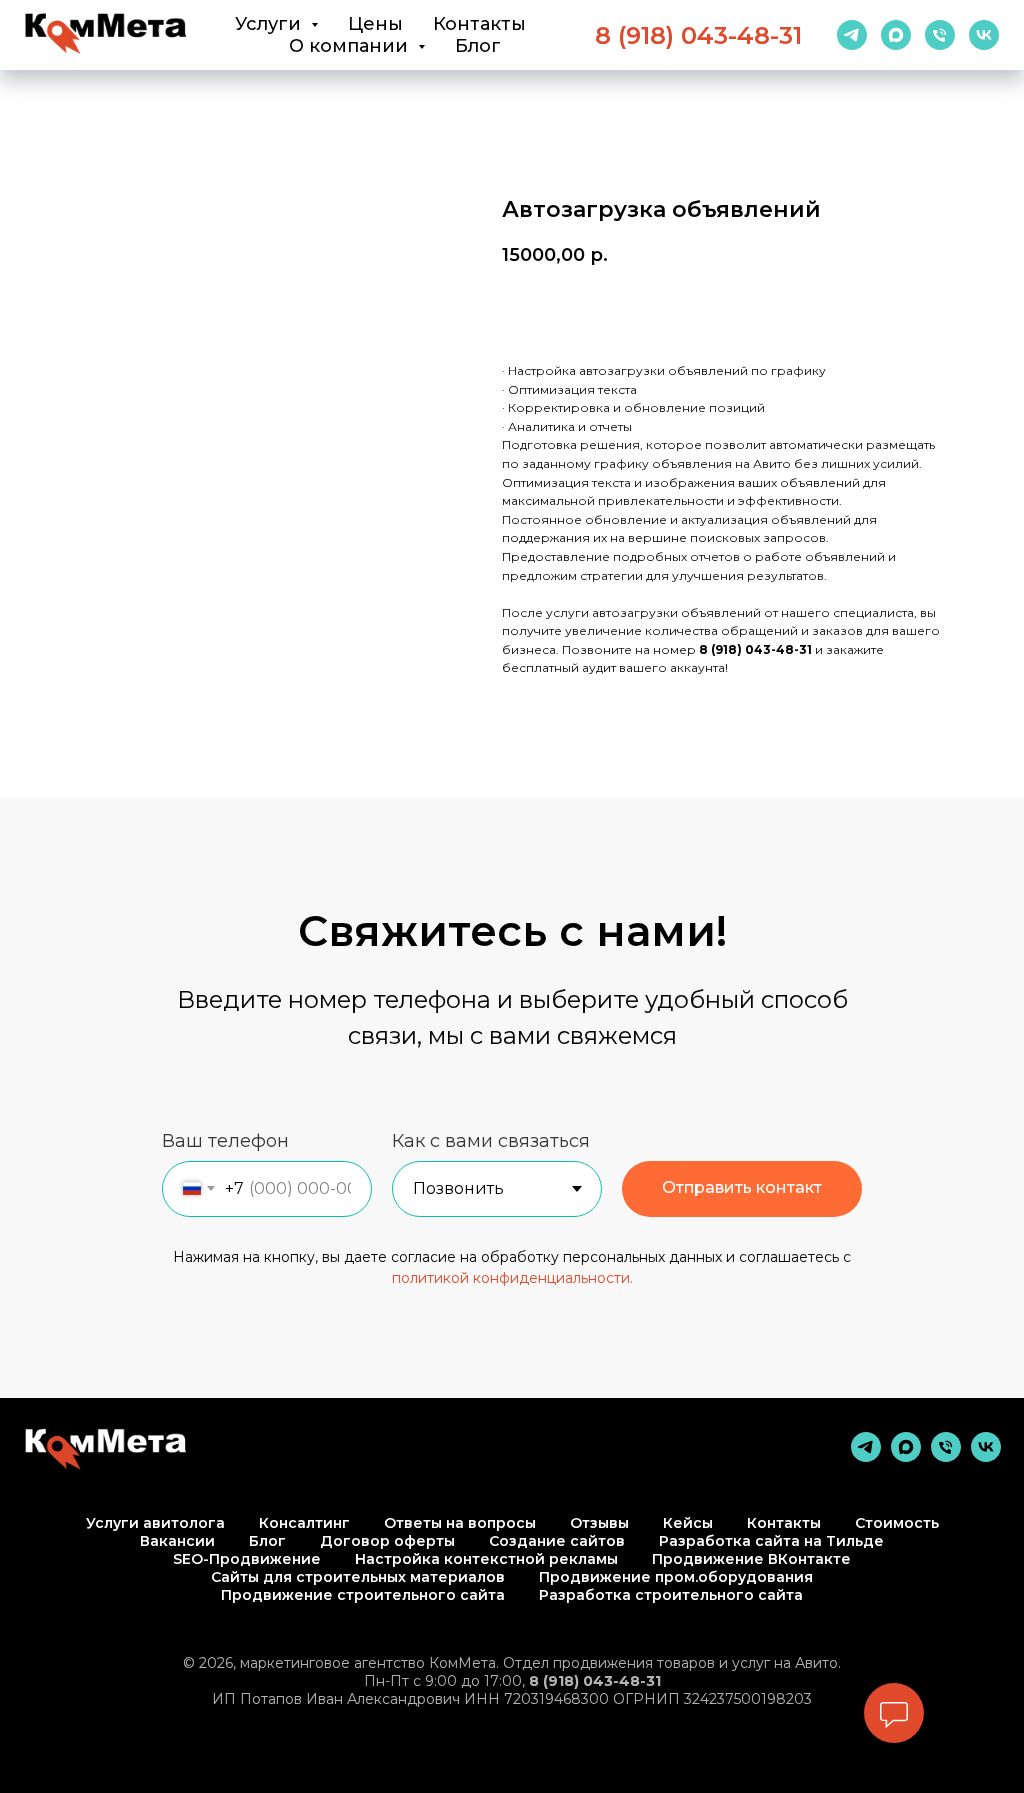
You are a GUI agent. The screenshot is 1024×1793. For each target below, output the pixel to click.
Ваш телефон (225, 1141)
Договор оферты (387, 1541)
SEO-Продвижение (247, 1559)
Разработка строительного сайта (671, 1595)
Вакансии (177, 1541)
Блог (478, 46)
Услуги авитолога (155, 1523)
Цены (375, 24)
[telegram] (852, 35)
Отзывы (599, 1523)
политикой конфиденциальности (511, 1278)
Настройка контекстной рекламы (486, 1559)
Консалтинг (304, 1523)
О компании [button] (351, 46)
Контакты (479, 24)
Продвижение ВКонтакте (751, 1559)
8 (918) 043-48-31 (698, 35)
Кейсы (688, 1523)
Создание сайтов (557, 1541)
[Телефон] (940, 35)
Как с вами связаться (491, 1141)
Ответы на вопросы (460, 1523)
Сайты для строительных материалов (358, 1577)
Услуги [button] (270, 24)
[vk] (984, 35)
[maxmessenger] (896, 35)
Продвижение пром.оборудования (676, 1577)
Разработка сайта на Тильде (771, 1541)
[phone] (946, 1456)
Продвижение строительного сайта (363, 1595)
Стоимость (897, 1523)
